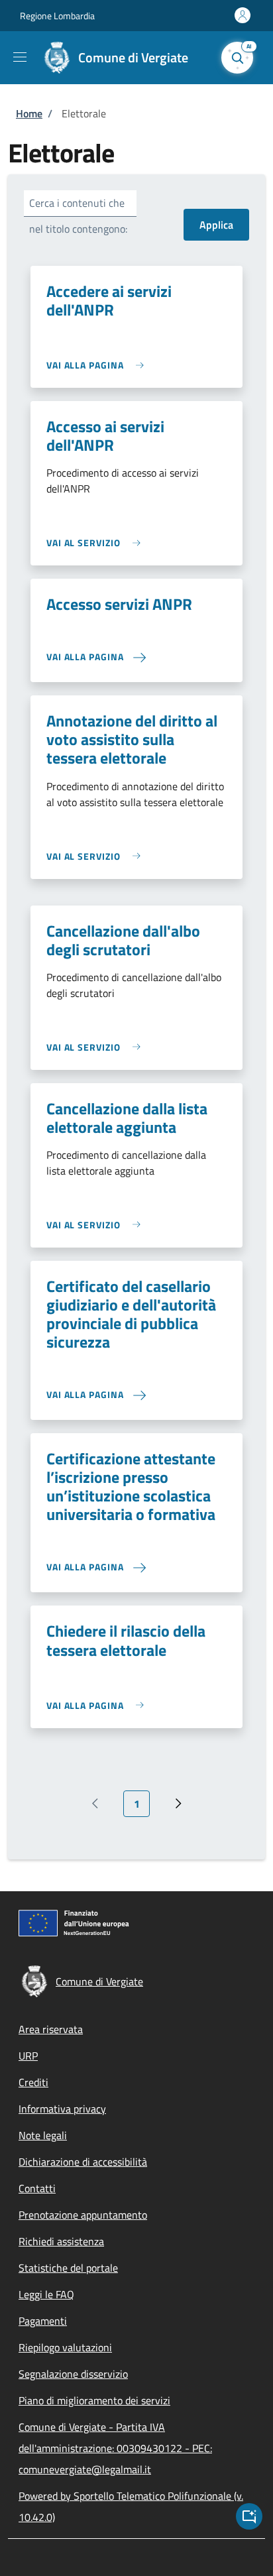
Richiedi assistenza (61, 2241)
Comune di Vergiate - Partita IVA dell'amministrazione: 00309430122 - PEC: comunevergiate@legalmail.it (115, 2448)
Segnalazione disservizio (73, 2374)
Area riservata (51, 2029)
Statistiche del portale (68, 2268)
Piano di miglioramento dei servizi (94, 2400)
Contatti (37, 2188)
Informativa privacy (62, 2109)
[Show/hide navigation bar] (20, 57)
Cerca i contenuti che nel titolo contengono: (78, 216)
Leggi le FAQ (46, 2294)
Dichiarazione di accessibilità (83, 2162)
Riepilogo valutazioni (65, 2347)
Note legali (43, 2135)
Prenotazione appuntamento (83, 2215)
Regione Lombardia (57, 16)
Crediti (33, 2082)
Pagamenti (43, 2321)
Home (29, 113)
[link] (98, 365)
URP (28, 2056)
